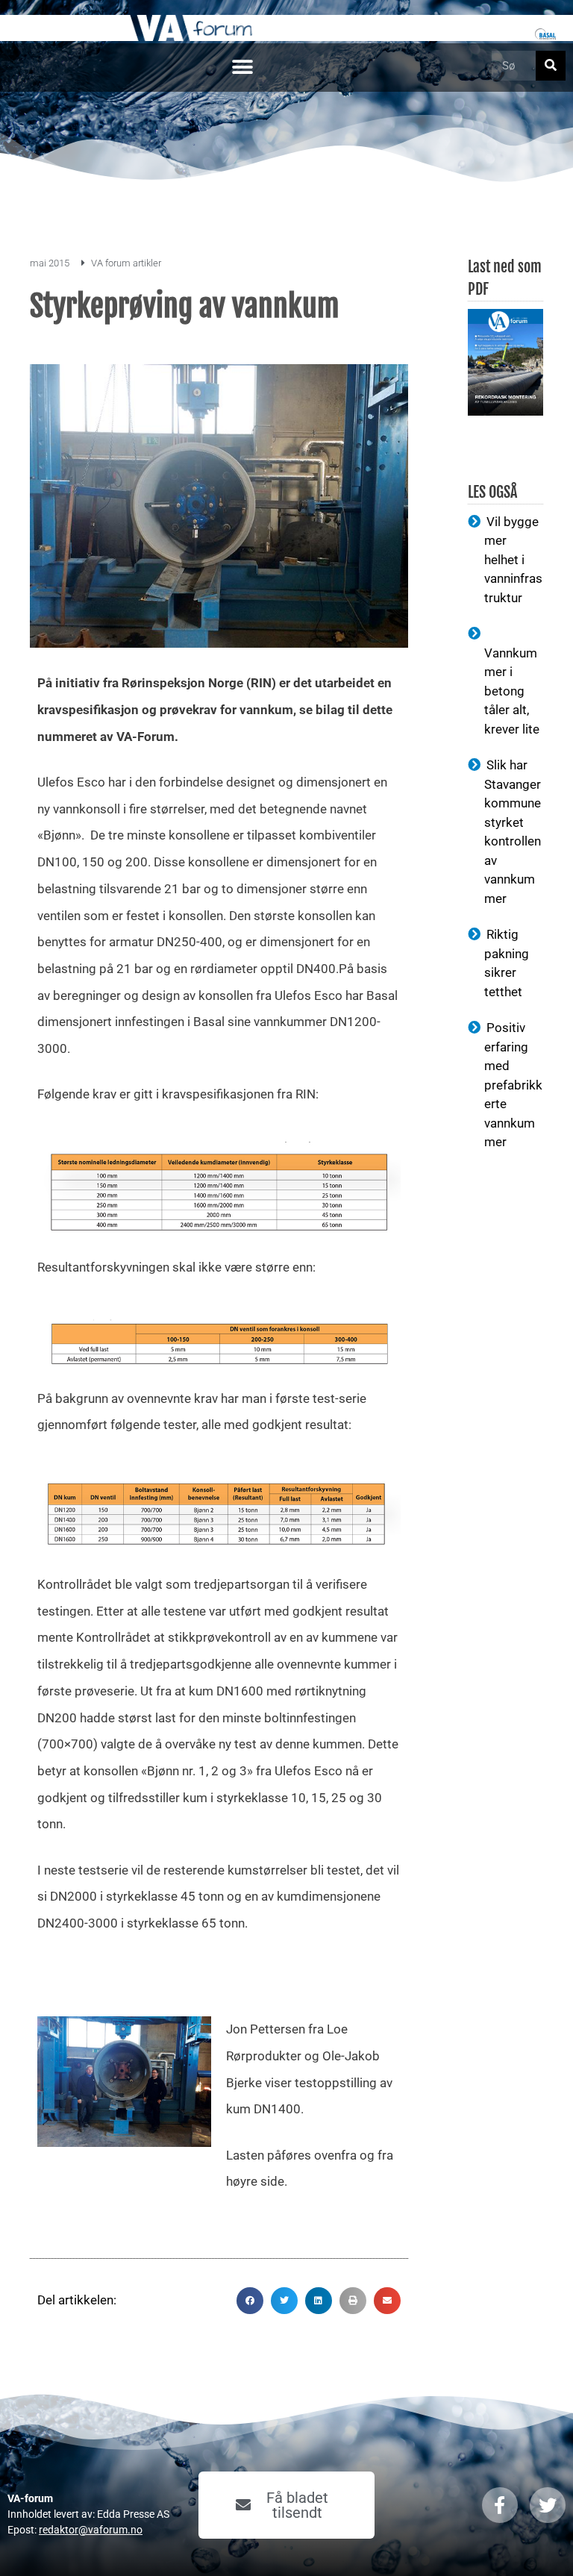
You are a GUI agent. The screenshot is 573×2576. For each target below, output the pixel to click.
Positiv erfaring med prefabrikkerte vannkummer (513, 1085)
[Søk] (551, 66)
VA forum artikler (126, 263)
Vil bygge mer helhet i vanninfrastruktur (513, 560)
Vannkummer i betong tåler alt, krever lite (512, 691)
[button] (242, 68)
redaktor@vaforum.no (91, 2530)
